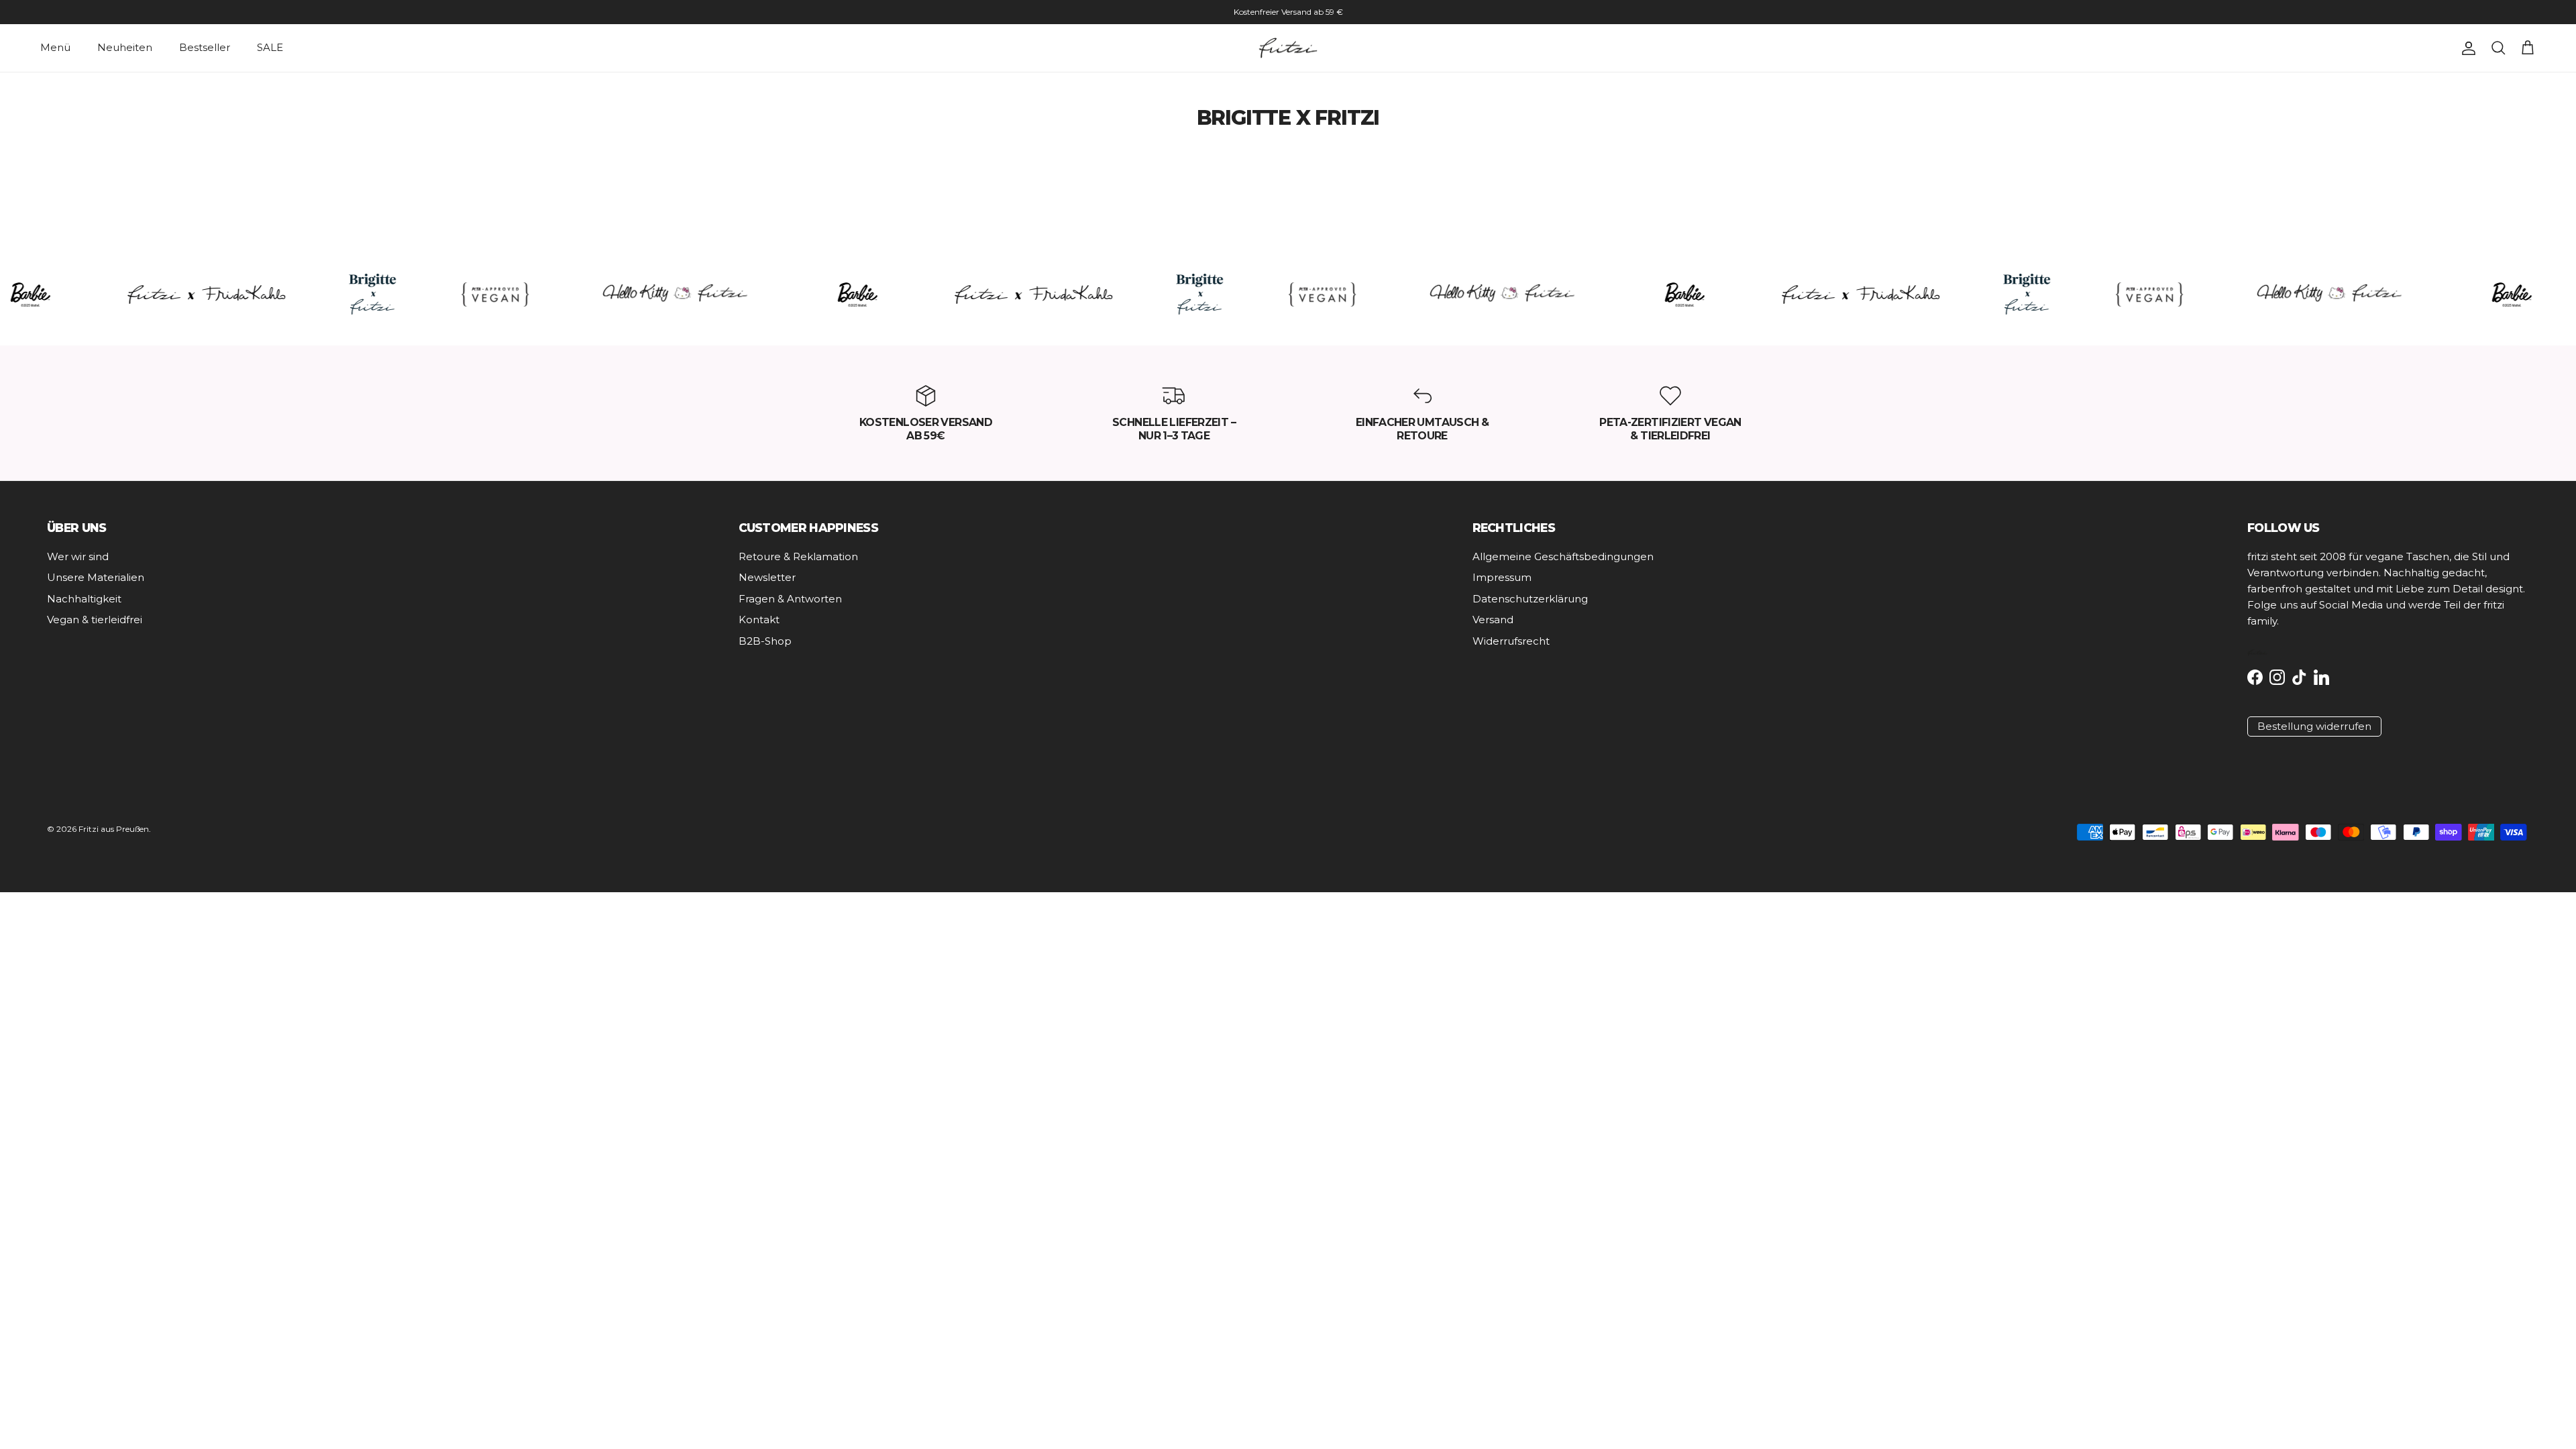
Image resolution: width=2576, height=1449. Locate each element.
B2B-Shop (765, 641)
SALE (270, 47)
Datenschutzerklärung (1530, 599)
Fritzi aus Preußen (114, 829)
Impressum (1502, 577)
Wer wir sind (78, 556)
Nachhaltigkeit (84, 599)
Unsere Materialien (96, 577)
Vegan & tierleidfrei (95, 620)
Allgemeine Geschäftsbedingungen (1563, 556)
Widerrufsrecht (1511, 641)
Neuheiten (125, 47)
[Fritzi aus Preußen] (1288, 48)
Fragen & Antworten (790, 599)
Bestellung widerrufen (2314, 726)
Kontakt (759, 620)
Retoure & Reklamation (798, 556)
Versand (1493, 620)
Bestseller (205, 47)
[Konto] (2466, 48)
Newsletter (767, 577)
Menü (55, 47)
